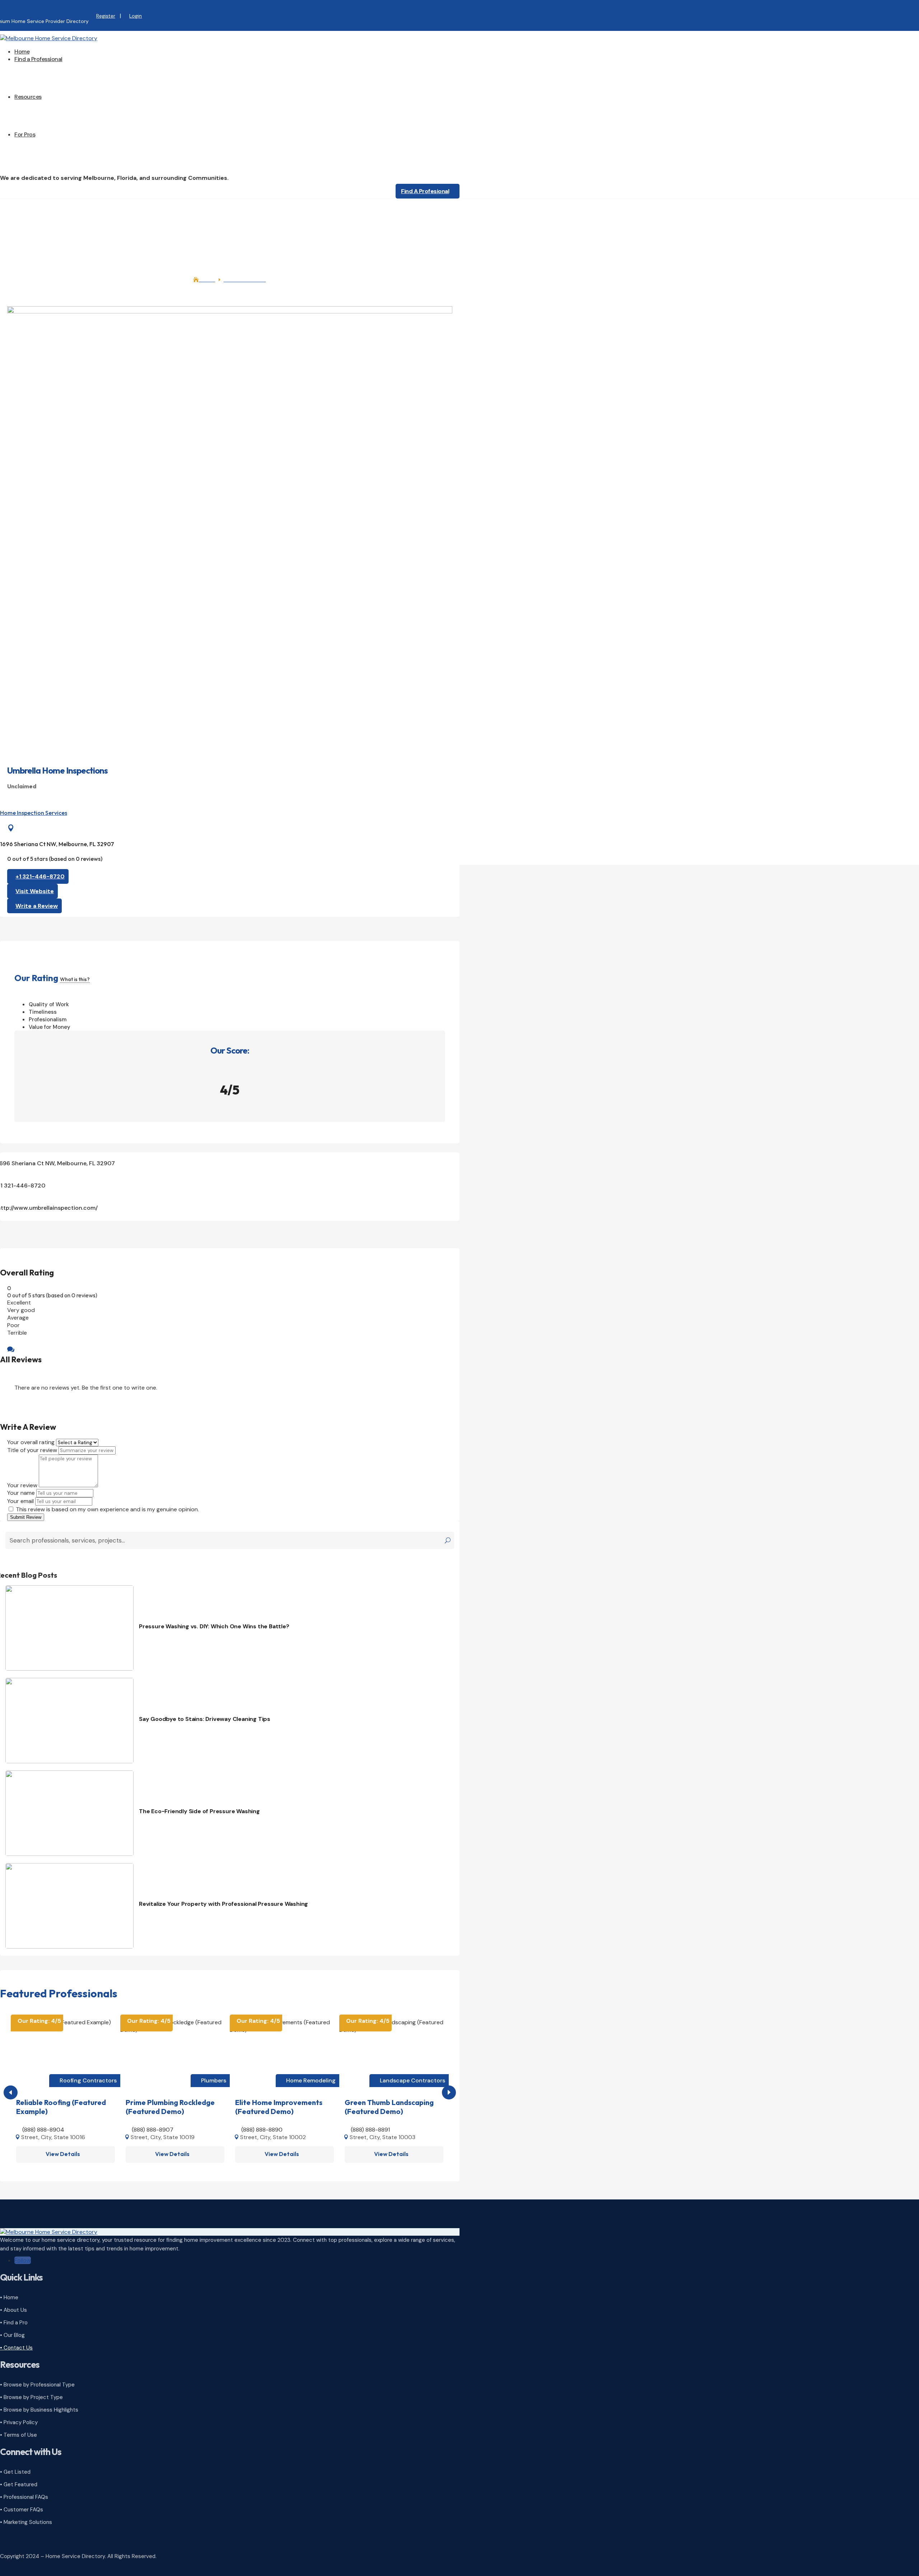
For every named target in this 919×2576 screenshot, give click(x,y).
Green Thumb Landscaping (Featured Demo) (389, 2107)
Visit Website (35, 891)
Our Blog (40, 115)
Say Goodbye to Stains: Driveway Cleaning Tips (205, 1719)
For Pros (25, 134)
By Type (39, 78)
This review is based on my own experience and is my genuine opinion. (107, 1509)
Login (136, 16)
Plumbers (214, 2080)
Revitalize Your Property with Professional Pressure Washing (223, 1904)
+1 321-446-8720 (40, 876)
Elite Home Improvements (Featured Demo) (279, 2107)
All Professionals (50, 70)
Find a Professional (38, 59)
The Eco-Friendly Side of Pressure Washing (199, 1811)
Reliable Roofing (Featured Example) (61, 2107)
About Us (41, 108)
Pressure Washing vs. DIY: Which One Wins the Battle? (214, 1626)
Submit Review (26, 1517)
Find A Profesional (425, 191)
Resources (28, 97)
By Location (44, 93)
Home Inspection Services (34, 813)
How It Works (46, 146)
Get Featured (46, 168)
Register (106, 16)
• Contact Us (16, 2348)
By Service (42, 85)
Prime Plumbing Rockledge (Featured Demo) (170, 2107)
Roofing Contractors (88, 2080)
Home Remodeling (311, 2080)
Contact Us (44, 130)
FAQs (35, 123)
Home (22, 52)
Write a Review (37, 906)
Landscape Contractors (412, 2080)
